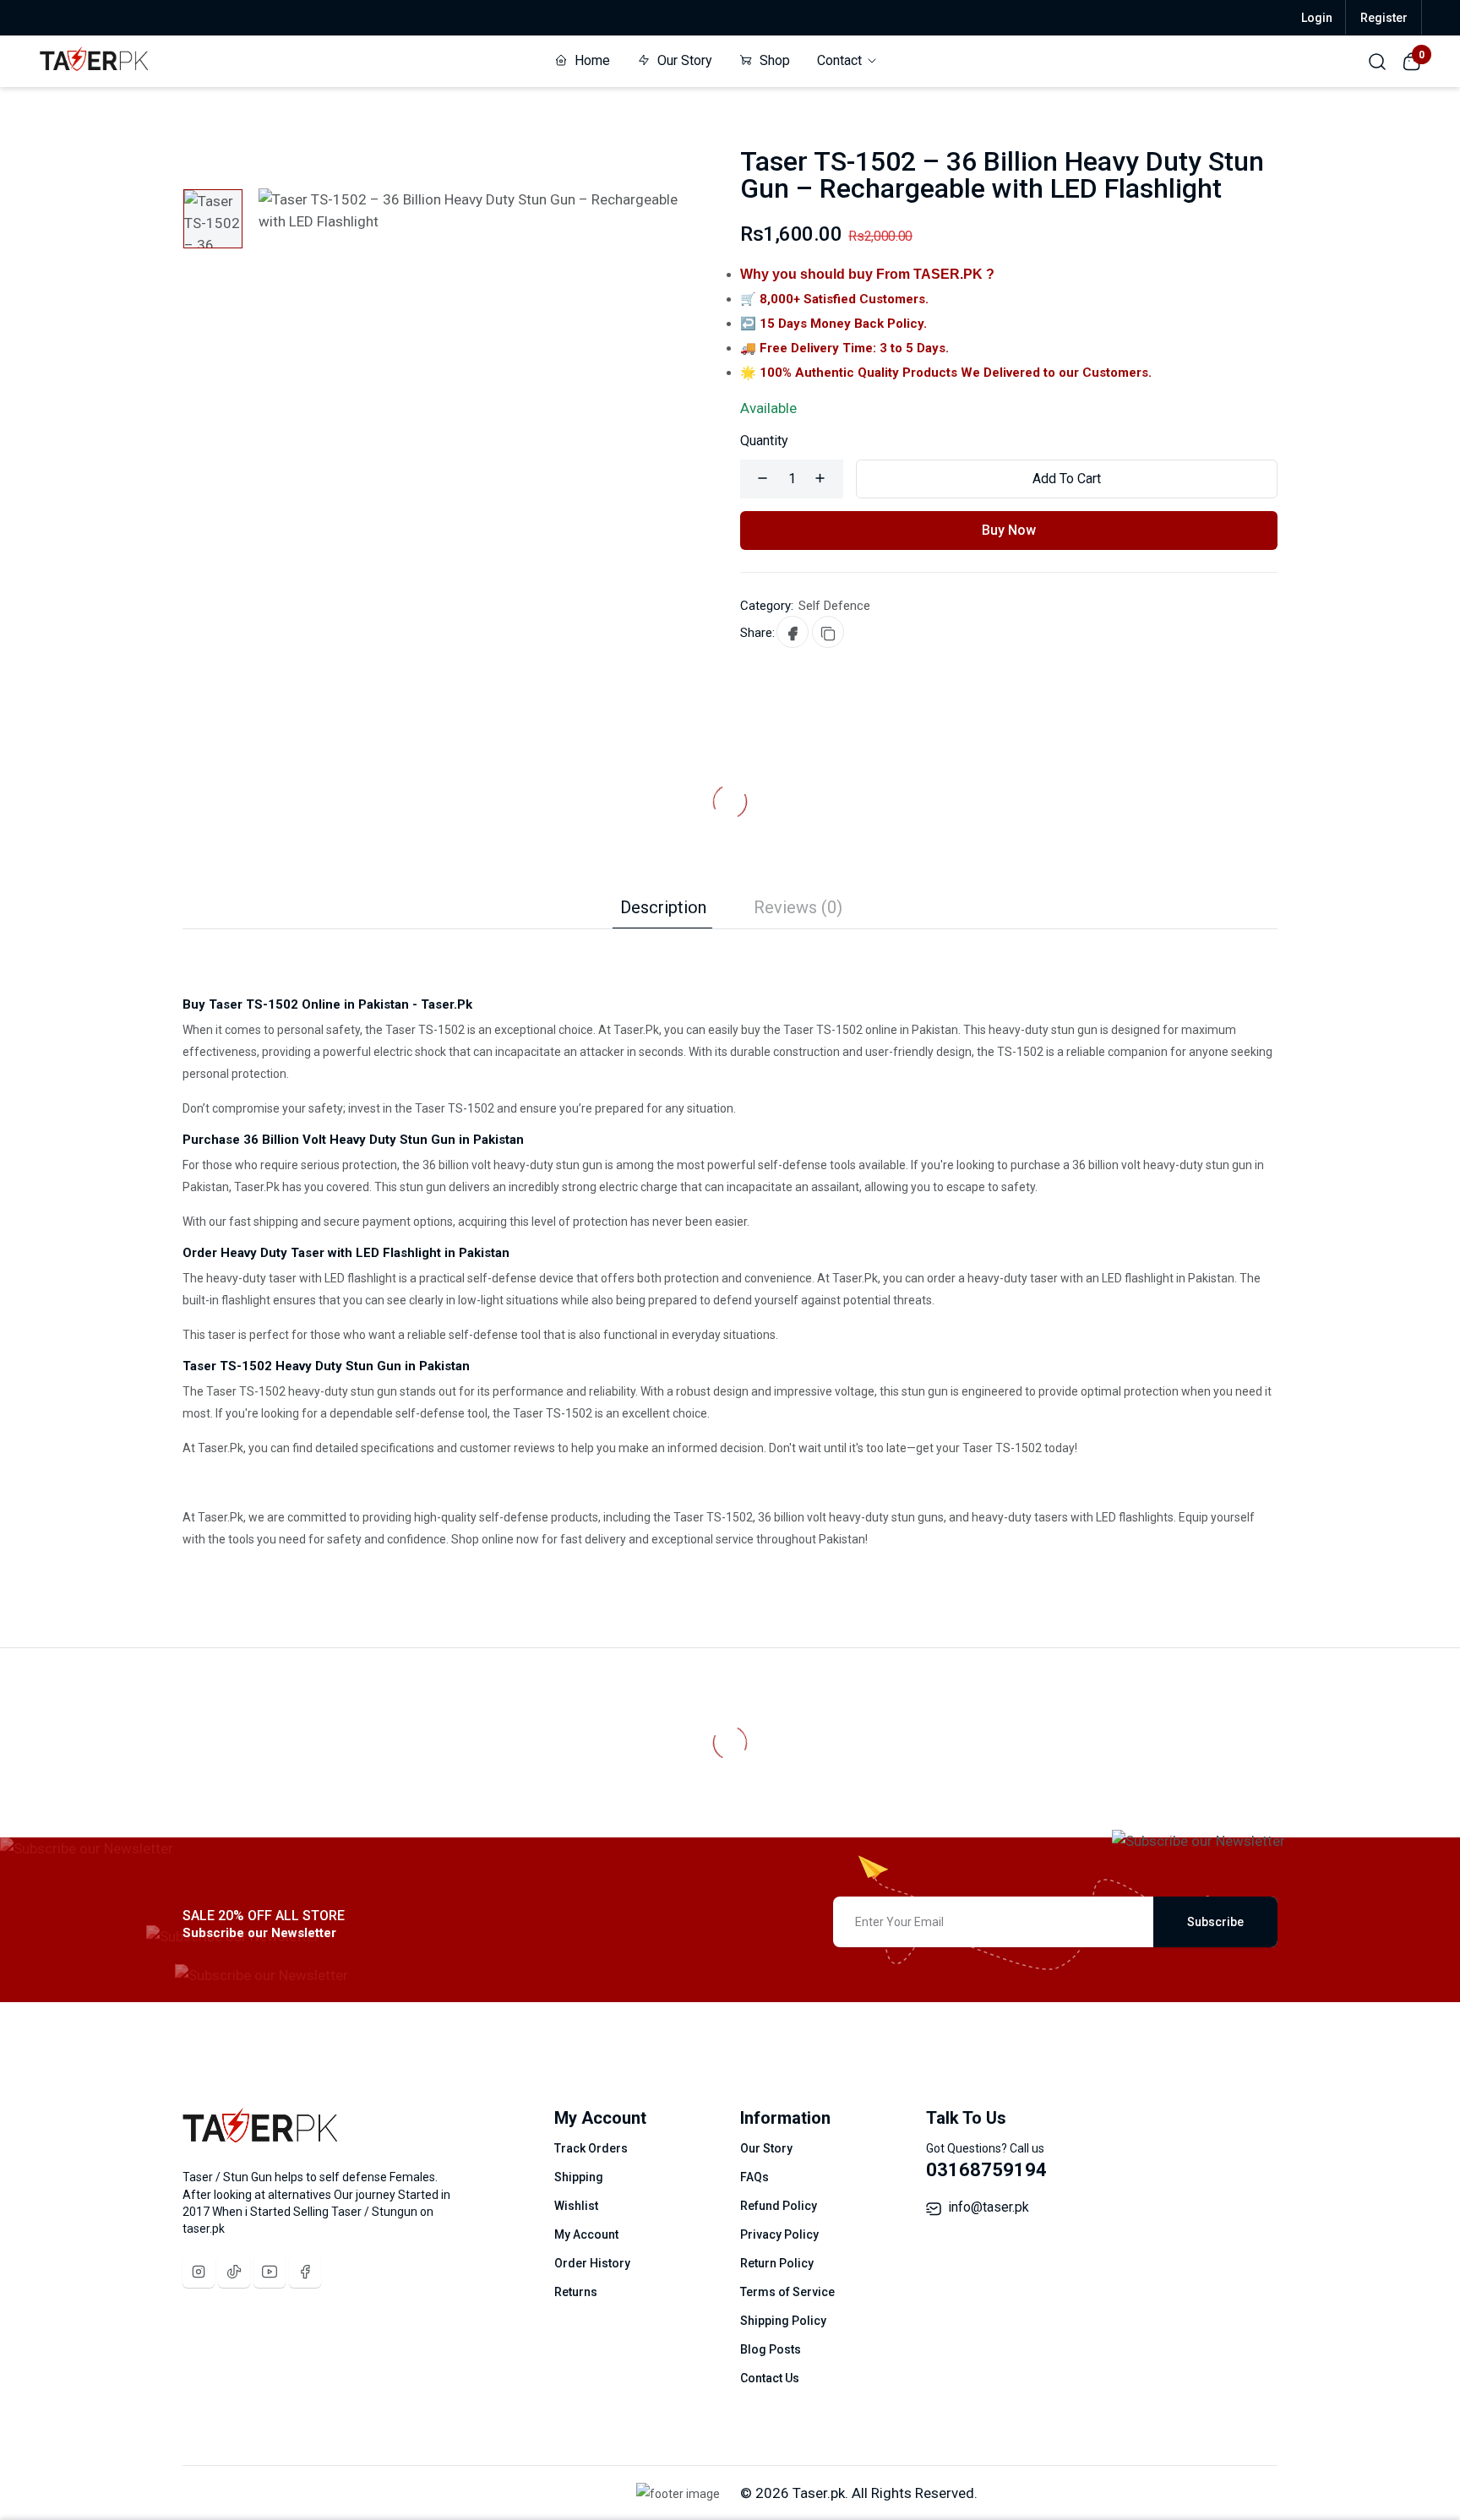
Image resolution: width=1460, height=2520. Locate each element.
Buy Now (1009, 530)
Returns (576, 2292)
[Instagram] (199, 2272)
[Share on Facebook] (793, 632)
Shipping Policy (783, 2321)
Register (1384, 18)
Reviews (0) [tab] (798, 907)
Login (1317, 18)
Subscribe (1215, 1922)
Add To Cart (1067, 479)
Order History (592, 2263)
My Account (586, 2234)
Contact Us (770, 2378)
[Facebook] (305, 2272)
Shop (773, 60)
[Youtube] (270, 2272)
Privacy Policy (779, 2234)
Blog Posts (771, 2349)
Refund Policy (779, 2206)
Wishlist (576, 2206)
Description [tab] (663, 907)
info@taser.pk (989, 2207)
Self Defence (834, 606)
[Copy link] (828, 632)
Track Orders (591, 2148)
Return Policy (777, 2263)
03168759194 (986, 2170)
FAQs (755, 2177)
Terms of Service (787, 2292)
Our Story (683, 60)
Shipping (579, 2177)
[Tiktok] (234, 2272)
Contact (841, 60)
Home (591, 60)
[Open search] (1377, 61)
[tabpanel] (730, 1240)
